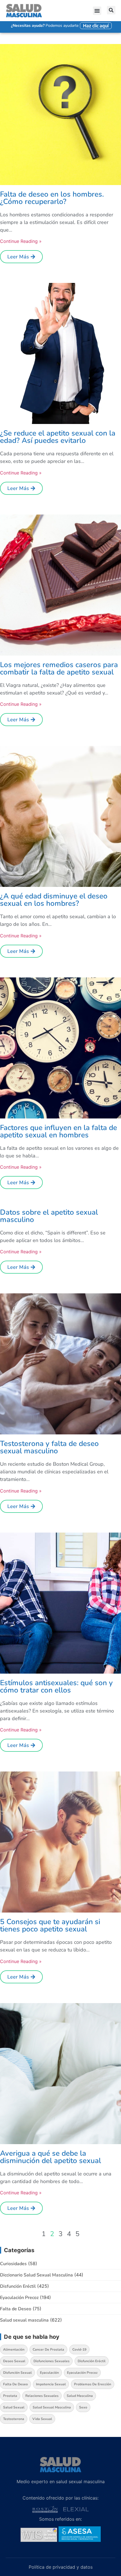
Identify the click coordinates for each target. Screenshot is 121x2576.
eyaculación (49, 2373)
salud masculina (80, 2396)
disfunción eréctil (92, 2361)
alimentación (14, 2349)
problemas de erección (93, 2384)
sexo (83, 2407)
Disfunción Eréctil (18, 2286)
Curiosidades (13, 2264)
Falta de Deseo (16, 2309)
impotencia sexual (51, 2384)
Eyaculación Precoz (19, 2298)
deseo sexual (14, 2361)
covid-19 (79, 2349)
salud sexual (14, 2407)
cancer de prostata (48, 2349)
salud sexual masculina (52, 2407)
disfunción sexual (17, 2373)
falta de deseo (15, 2384)
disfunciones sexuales (51, 2361)
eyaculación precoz (82, 2373)
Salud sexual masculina (24, 2320)
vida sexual (42, 2419)
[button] (97, 11)
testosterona (14, 2419)
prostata (10, 2396)
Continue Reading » (21, 241)
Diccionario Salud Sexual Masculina (36, 2275)
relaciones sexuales (42, 2396)
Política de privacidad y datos (61, 2567)
